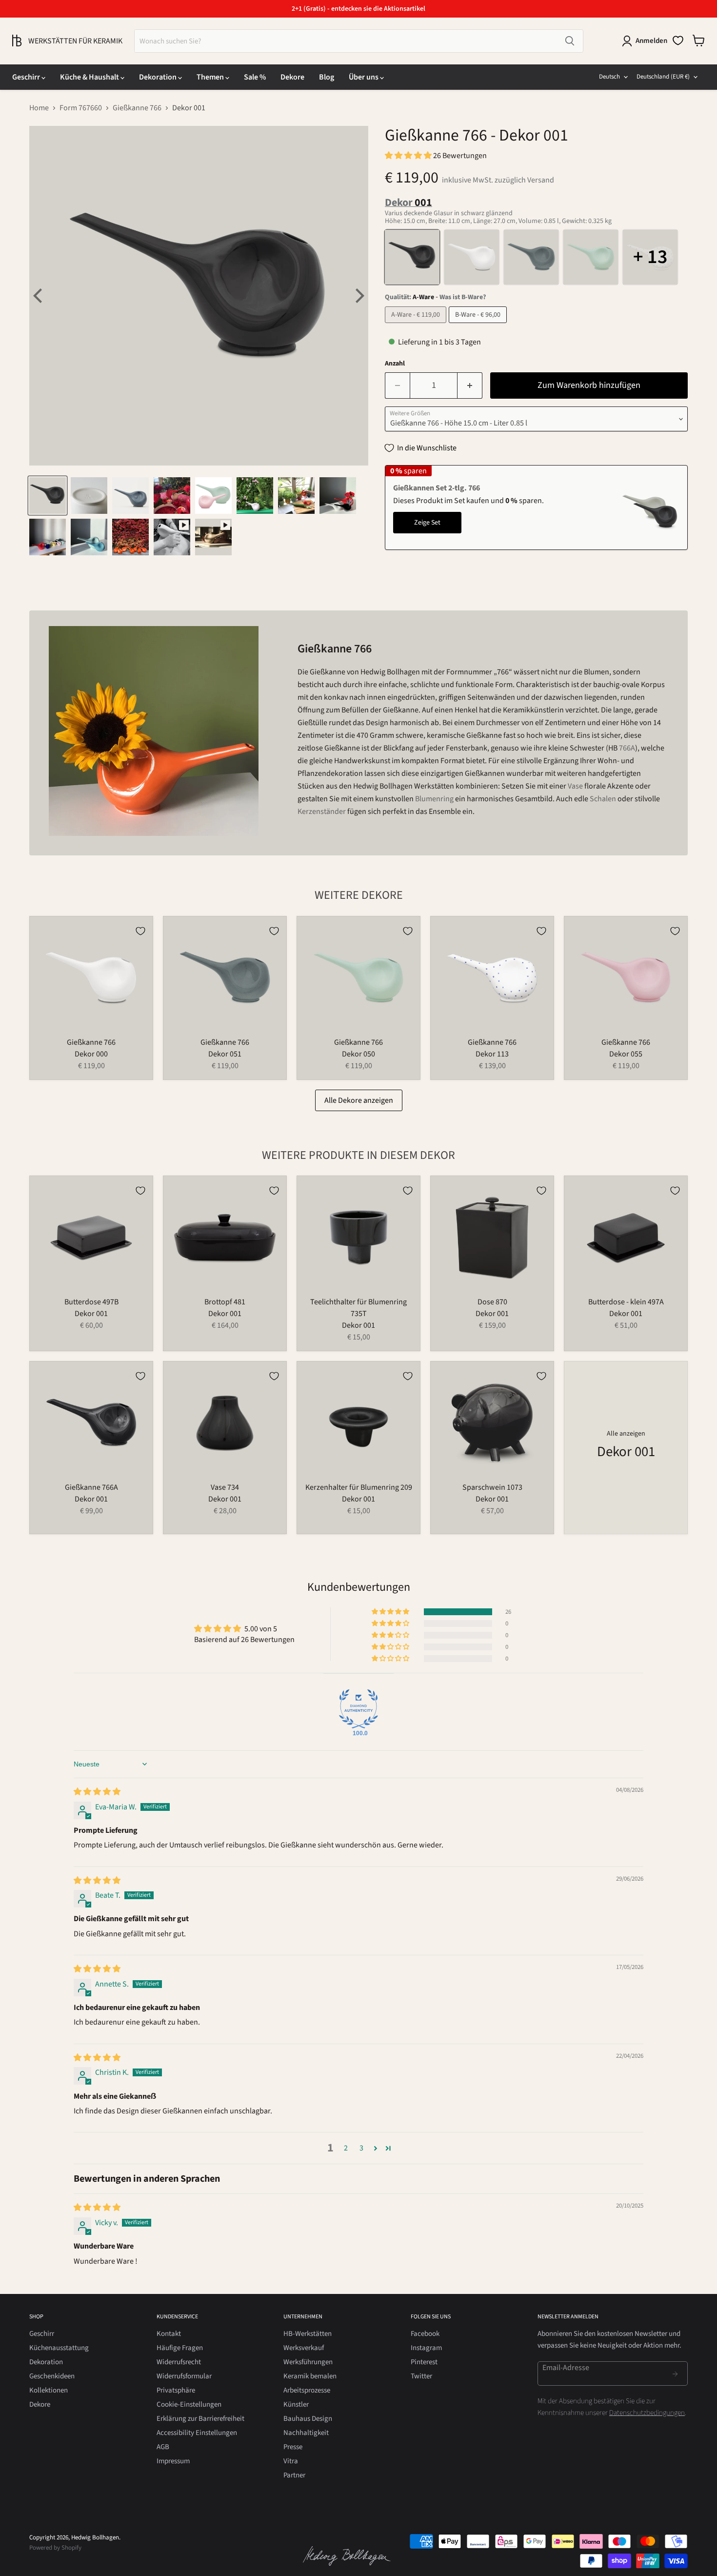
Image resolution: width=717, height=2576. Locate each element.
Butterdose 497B (91, 1302)
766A (627, 748)
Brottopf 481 (225, 1302)
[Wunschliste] (678, 41)
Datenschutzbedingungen (647, 2413)
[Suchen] (570, 41)
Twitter (421, 2376)
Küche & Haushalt (90, 77)
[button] (409, 156)
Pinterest (424, 2362)
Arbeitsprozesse (307, 2390)
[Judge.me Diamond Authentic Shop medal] (358, 1709)
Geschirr (27, 77)
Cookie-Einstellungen (189, 2404)
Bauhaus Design (308, 2419)
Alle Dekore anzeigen (359, 1100)
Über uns (364, 77)
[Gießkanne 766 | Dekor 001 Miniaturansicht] (48, 496)
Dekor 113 (492, 1054)
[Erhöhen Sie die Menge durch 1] (470, 386)
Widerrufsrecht (179, 2362)
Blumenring (434, 799)
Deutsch (609, 77)
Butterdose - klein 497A (626, 1302)
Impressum (173, 2461)
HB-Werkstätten (308, 2334)
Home (39, 108)
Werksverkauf (304, 2348)
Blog (327, 77)
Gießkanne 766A (91, 1487)
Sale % (255, 77)
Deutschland (663, 77)
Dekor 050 (358, 1054)
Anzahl (395, 364)
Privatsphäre (176, 2390)
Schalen (603, 799)
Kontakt (169, 2334)
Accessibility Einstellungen (197, 2433)
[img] (97, 1792)
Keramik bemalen (310, 2376)
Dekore (292, 77)
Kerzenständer (322, 811)
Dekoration (159, 77)
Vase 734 (225, 1487)
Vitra (291, 2461)
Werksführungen (308, 2362)
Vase (575, 786)
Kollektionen (49, 2390)
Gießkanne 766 (137, 108)
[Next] (358, 296)
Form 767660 (81, 108)
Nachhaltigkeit (306, 2433)
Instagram (426, 2348)
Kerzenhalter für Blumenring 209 (359, 1487)
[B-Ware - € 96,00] (479, 325)
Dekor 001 (91, 1314)
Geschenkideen (52, 2376)
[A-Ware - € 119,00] (417, 325)
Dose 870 (492, 1302)
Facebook (425, 2334)
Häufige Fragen (180, 2348)
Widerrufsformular (184, 2376)
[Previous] (39, 296)
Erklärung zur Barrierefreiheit (200, 2419)
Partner (294, 2475)
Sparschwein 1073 (492, 1487)
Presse (293, 2447)
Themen (211, 77)
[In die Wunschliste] (140, 931)
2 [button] (346, 2148)
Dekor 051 (225, 1054)
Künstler (296, 2404)
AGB (163, 2447)
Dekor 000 (91, 1054)
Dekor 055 (626, 1054)
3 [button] (361, 2148)
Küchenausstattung (59, 2348)
